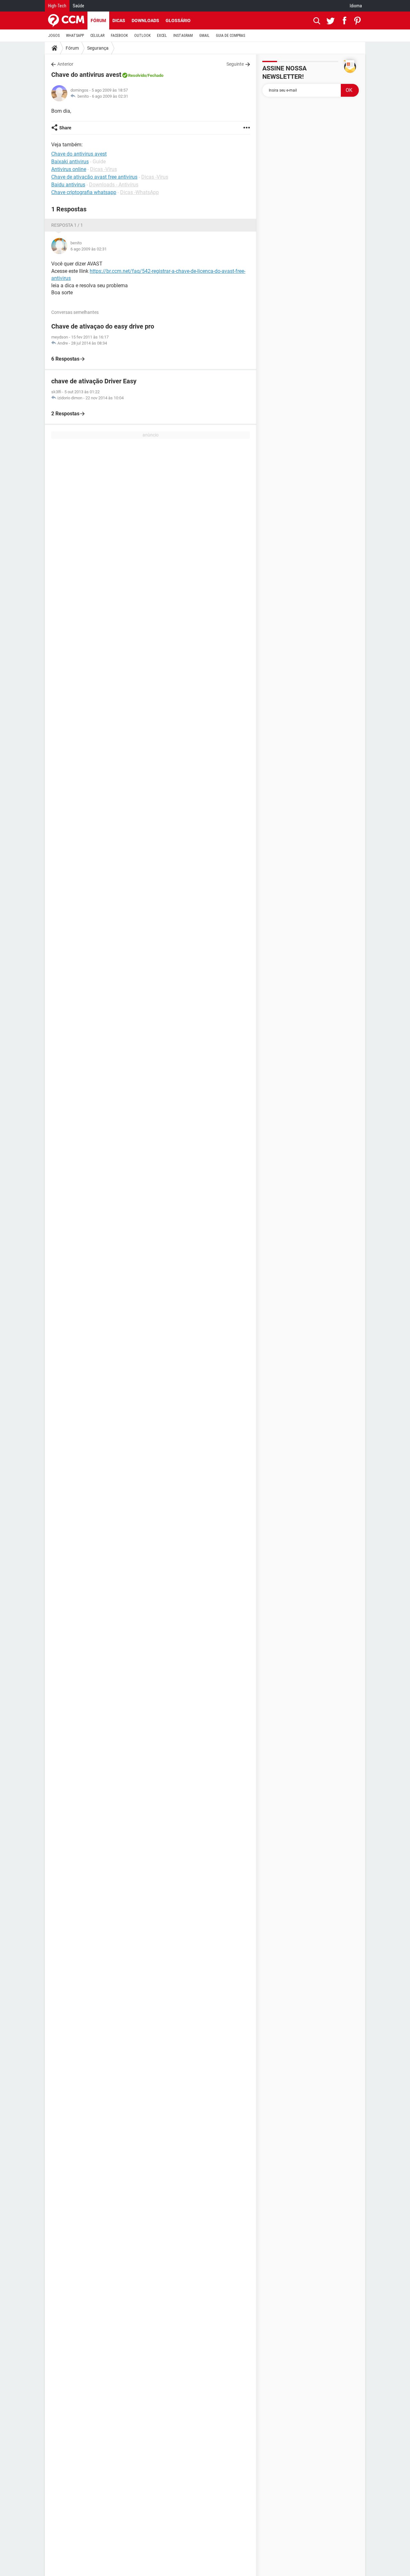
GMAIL (204, 36)
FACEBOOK (119, 36)
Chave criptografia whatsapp (84, 192)
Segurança (98, 48)
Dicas (119, 20)
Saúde (78, 6)
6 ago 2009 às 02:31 (110, 96)
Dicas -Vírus (103, 169)
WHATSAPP (75, 36)
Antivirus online (69, 169)
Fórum (98, 20)
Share (65, 128)
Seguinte (235, 64)
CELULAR (97, 36)
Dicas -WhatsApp (139, 192)
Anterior (65, 64)
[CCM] (66, 20)
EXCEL (162, 36)
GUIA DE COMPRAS (230, 36)
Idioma (356, 6)
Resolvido (137, 75)
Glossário (178, 20)
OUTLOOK (142, 36)
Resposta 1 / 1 (67, 225)
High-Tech (57, 6)
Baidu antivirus (68, 185)
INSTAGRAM (183, 36)
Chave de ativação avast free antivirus (94, 177)
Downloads (145, 20)
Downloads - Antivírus (114, 185)
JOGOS (54, 36)
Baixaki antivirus (70, 162)
